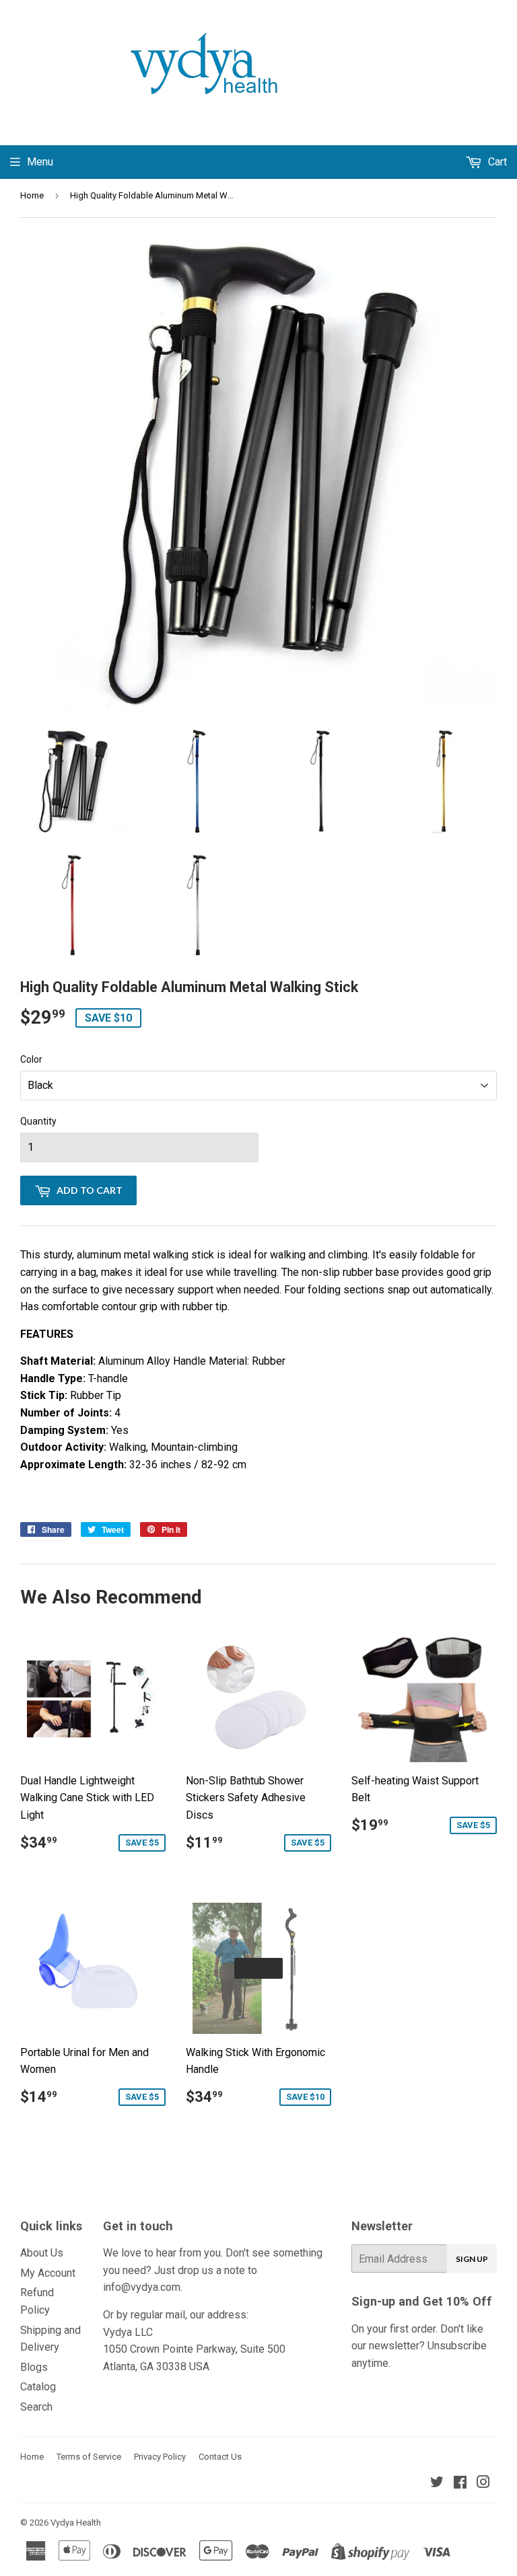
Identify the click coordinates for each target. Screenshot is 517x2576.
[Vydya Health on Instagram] (483, 2484)
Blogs (34, 2367)
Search (36, 2407)
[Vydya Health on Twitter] (437, 2484)
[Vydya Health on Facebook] (460, 2484)
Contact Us (220, 2457)
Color (31, 1059)
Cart (496, 162)
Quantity (38, 1121)
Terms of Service (89, 2457)
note (235, 2270)
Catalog (38, 2387)
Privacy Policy (160, 2457)
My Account (48, 2273)
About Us (42, 2253)
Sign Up (472, 2259)
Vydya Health (76, 2523)
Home (32, 195)
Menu (40, 162)
